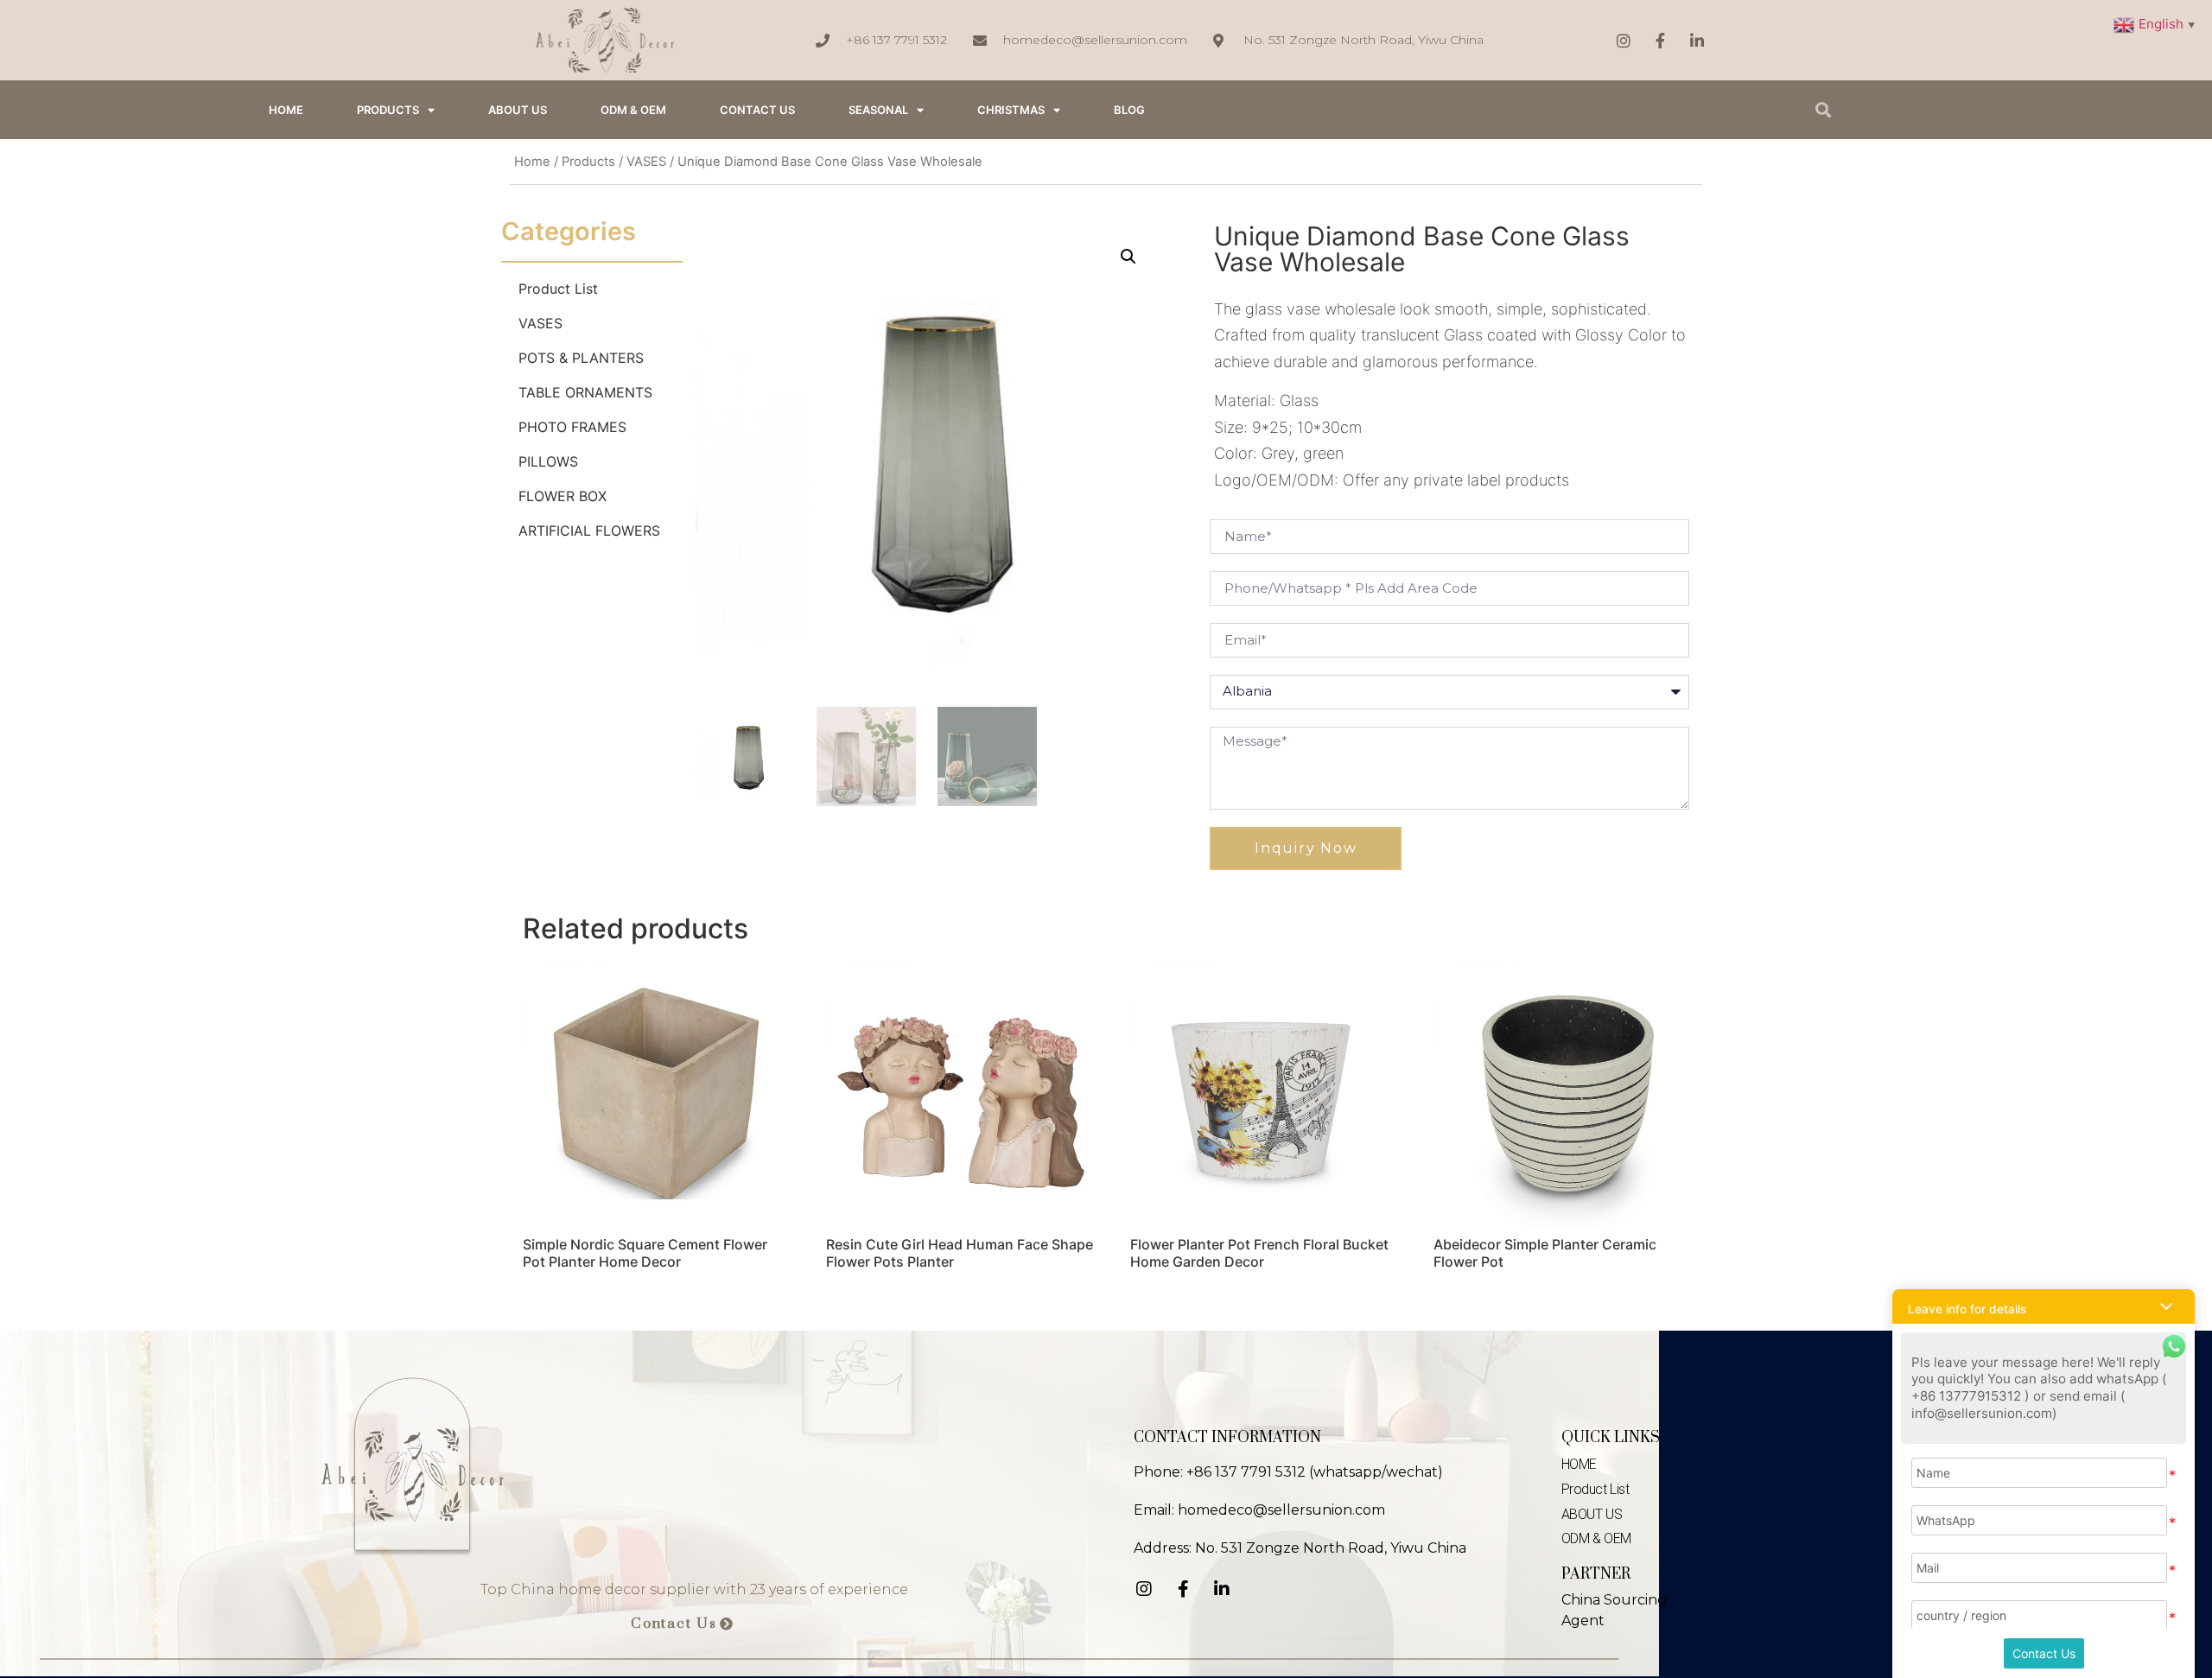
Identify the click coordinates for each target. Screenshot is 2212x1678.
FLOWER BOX (563, 496)
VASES (646, 162)
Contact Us (2044, 1653)
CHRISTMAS (1011, 110)
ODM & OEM (633, 110)
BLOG (1129, 110)
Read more (574, 1306)
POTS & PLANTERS (581, 358)
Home (532, 162)
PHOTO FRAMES (572, 427)
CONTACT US (757, 110)
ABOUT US (518, 110)
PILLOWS (548, 461)
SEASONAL (878, 110)
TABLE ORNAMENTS (585, 392)
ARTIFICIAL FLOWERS (589, 531)
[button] (682, 1624)
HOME (286, 110)
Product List (558, 289)
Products (388, 110)
